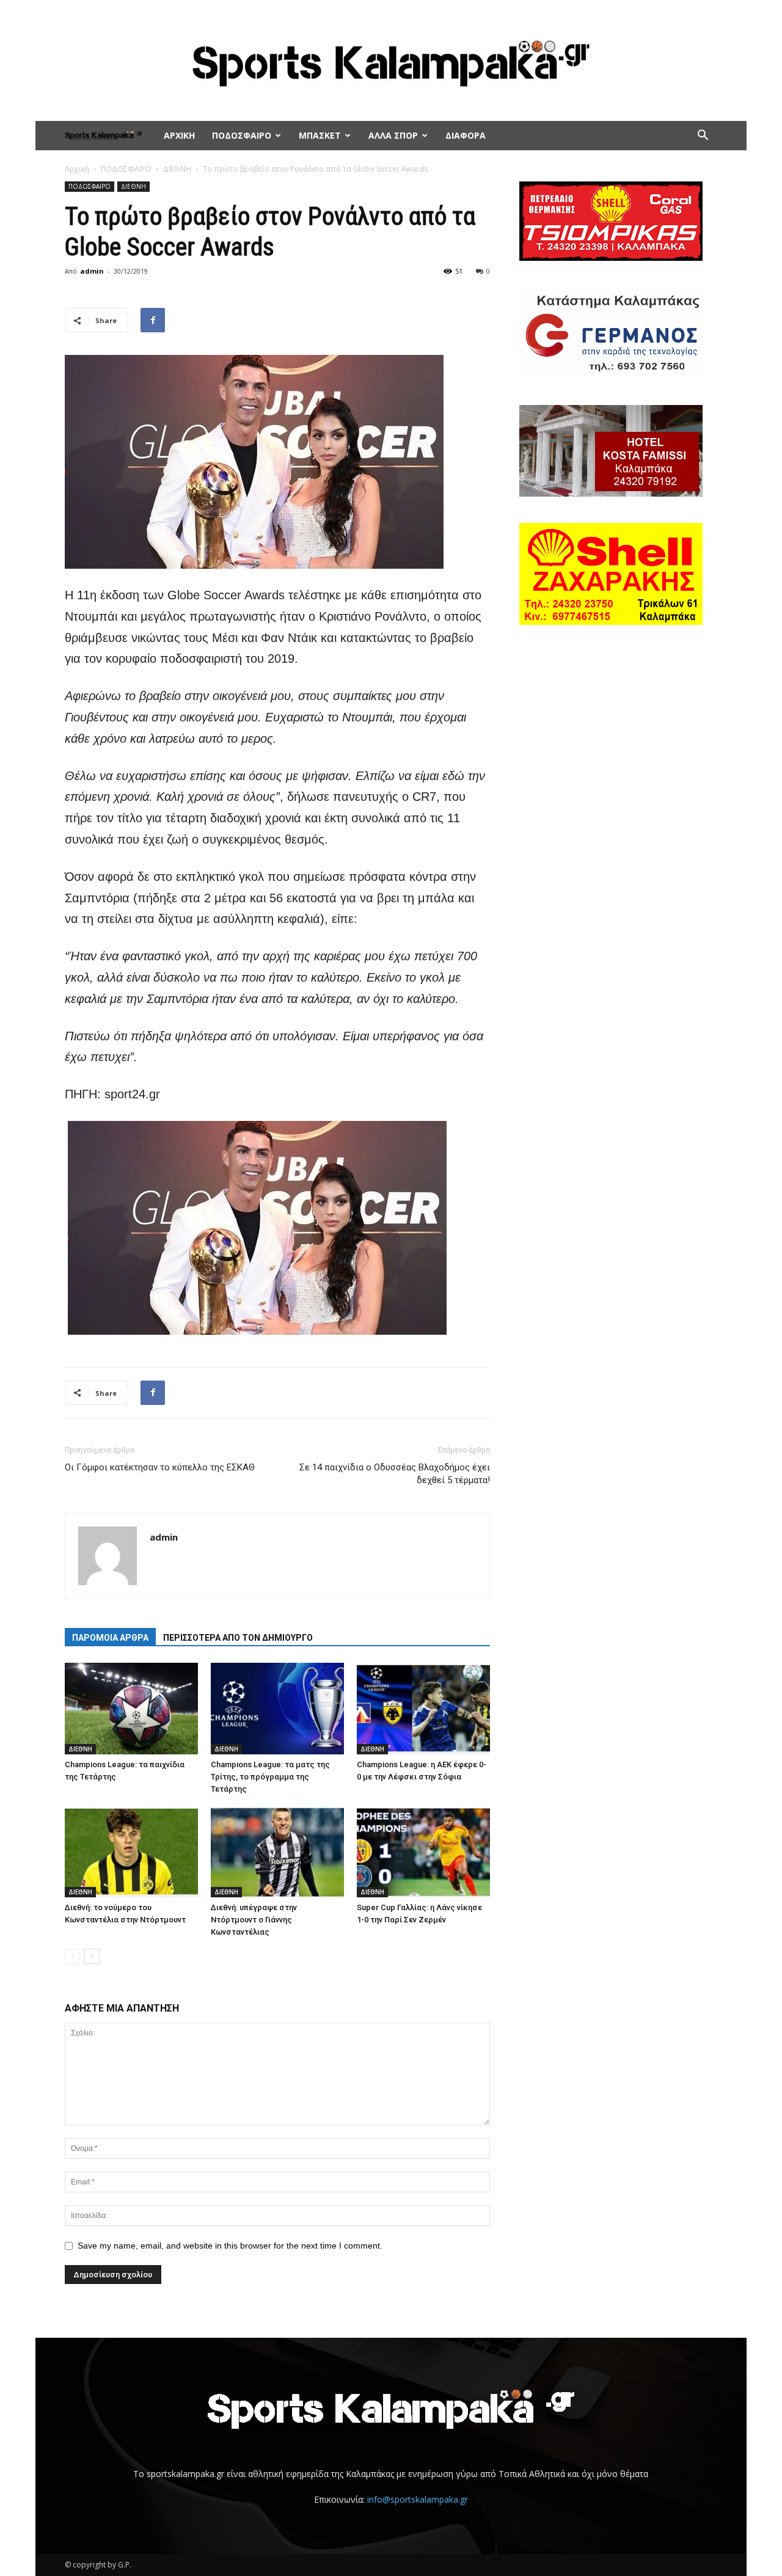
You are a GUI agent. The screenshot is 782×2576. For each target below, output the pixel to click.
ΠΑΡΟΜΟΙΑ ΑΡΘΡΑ (110, 1638)
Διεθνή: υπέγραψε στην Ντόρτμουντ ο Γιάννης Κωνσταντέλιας (254, 1920)
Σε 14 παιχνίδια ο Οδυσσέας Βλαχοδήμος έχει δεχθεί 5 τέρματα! (395, 1474)
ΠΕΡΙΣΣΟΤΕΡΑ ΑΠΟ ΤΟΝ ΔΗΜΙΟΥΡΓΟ (238, 1638)
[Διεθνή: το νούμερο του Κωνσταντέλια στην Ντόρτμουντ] (131, 1852)
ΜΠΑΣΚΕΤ (320, 135)
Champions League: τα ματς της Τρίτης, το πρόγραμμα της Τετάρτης (270, 1777)
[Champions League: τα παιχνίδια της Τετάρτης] (131, 1709)
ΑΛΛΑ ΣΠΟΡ (393, 135)
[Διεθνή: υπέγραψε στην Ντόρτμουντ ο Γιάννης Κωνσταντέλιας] (277, 1852)
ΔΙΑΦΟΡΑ (466, 135)
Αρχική (77, 169)
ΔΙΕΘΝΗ (177, 169)
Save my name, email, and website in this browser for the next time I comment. (230, 2246)
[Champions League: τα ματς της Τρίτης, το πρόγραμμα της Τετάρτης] (277, 1709)
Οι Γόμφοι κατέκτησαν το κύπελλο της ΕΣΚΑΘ (160, 1467)
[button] (703, 137)
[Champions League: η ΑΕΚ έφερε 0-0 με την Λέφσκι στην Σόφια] (423, 1709)
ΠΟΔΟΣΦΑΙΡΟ (242, 135)
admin (92, 271)
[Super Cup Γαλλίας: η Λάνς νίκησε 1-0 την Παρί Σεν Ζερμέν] (423, 1852)
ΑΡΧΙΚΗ (179, 135)
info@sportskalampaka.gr (418, 2499)
